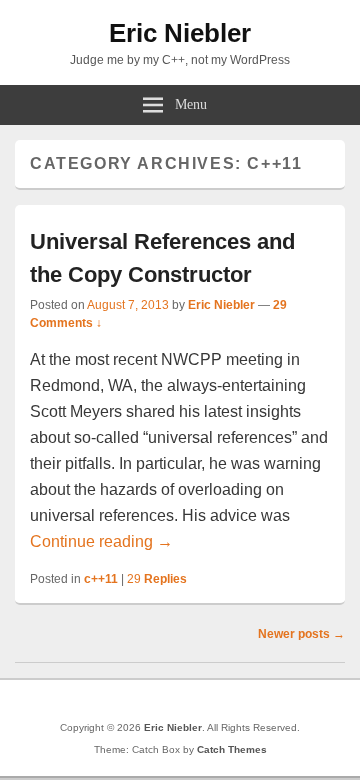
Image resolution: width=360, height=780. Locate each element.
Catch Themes (232, 749)
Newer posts (301, 634)
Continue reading (101, 541)
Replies (157, 579)
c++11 (101, 579)
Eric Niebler (180, 33)
